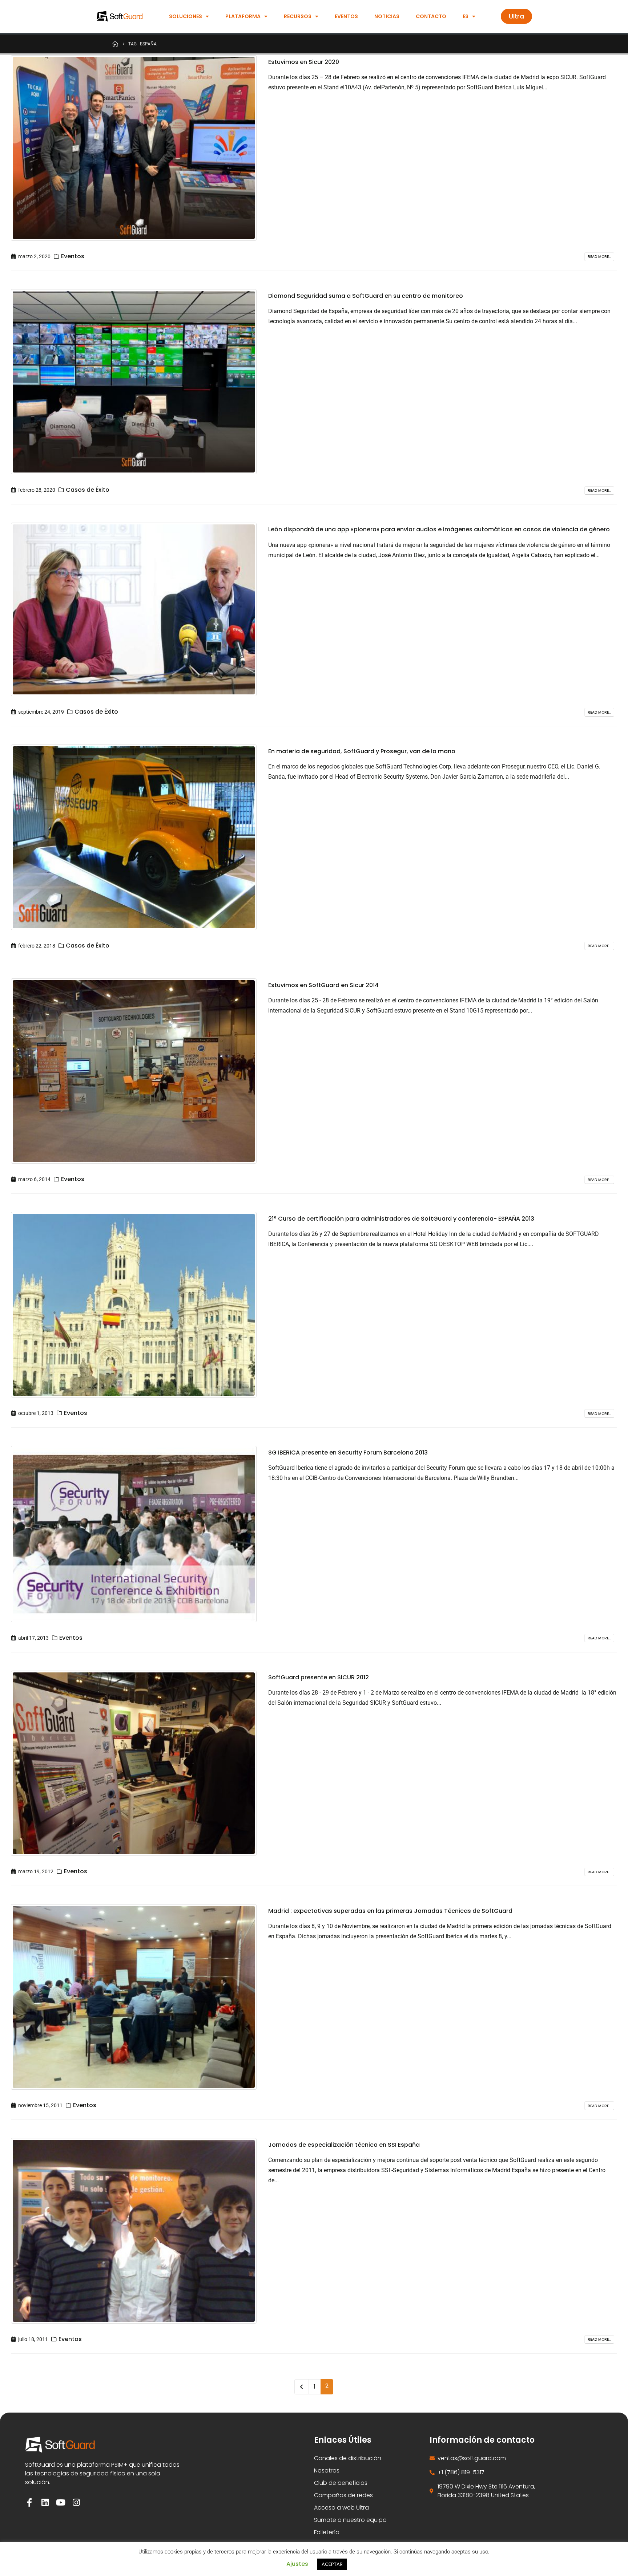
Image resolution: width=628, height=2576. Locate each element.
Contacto (431, 16)
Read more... (599, 257)
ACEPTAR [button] (332, 2564)
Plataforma (243, 16)
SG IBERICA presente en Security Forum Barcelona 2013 (348, 1453)
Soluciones (186, 16)
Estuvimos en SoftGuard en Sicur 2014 (323, 985)
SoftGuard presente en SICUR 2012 (319, 1677)
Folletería (327, 2532)
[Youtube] (61, 2502)
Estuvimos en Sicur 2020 (304, 62)
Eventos (346, 16)
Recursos (298, 16)
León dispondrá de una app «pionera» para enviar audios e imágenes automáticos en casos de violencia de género (439, 529)
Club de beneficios (341, 2483)
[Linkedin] (45, 2502)
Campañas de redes (343, 2495)
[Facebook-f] (29, 2502)
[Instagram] (76, 2502)
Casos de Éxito (88, 490)
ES (466, 16)
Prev (302, 2387)
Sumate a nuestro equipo (350, 2520)
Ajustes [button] (297, 2564)
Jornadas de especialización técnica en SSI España (344, 2145)
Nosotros (327, 2470)
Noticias (387, 16)
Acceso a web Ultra (341, 2508)
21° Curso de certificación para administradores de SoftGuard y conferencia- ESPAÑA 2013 (401, 1219)
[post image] (134, 148)
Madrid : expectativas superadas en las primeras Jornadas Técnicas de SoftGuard (390, 1911)
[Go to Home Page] (115, 44)
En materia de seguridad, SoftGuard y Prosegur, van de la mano (362, 751)
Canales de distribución (348, 2458)
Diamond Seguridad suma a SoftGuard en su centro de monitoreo (366, 296)
